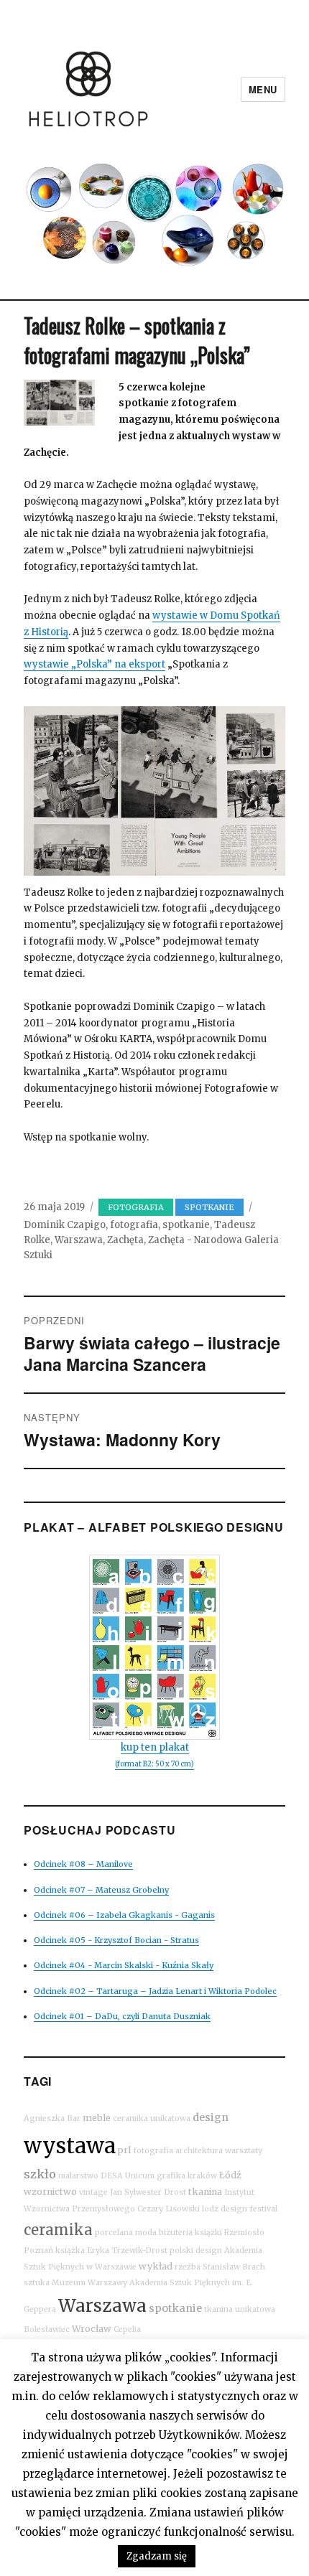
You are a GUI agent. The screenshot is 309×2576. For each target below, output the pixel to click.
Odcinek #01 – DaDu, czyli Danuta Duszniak (122, 2016)
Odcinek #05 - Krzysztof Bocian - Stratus (116, 1940)
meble (97, 2118)
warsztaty (244, 2151)
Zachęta (125, 1240)
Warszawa (79, 1240)
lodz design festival (240, 2209)
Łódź (230, 2175)
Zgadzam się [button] (157, 2556)
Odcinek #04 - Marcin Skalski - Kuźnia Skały (124, 1965)
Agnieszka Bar (52, 2118)
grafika (171, 2176)
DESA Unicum (128, 2176)
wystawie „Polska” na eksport (94, 664)
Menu (263, 89)
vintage (93, 2192)
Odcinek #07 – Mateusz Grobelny (101, 1890)
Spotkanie (209, 1207)
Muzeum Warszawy (89, 2283)
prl (124, 2150)
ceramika (58, 2230)
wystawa (70, 2146)
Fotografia (136, 1207)
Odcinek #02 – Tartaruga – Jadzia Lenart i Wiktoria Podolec (155, 1991)
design (211, 2117)
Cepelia (127, 2329)
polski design (196, 2251)
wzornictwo (50, 2192)
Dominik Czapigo (65, 1225)
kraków (202, 2176)
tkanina (205, 2192)
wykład (156, 2266)
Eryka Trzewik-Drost (127, 2251)
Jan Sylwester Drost (148, 2192)
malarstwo (78, 2176)
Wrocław (92, 2329)
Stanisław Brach (234, 2267)
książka (70, 2251)
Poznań (38, 2251)
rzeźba (188, 2267)
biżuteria (176, 2233)
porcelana (114, 2233)
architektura (199, 2151)
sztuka (37, 2283)
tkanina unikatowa (240, 2309)
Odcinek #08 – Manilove (83, 1864)
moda (146, 2233)
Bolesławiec (47, 2329)
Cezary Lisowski (169, 2209)
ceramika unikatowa (152, 2118)
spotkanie (186, 1225)
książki (208, 2233)
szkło (40, 2174)
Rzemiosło (244, 2233)
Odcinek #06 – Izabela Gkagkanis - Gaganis (124, 1915)
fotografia (134, 1225)
